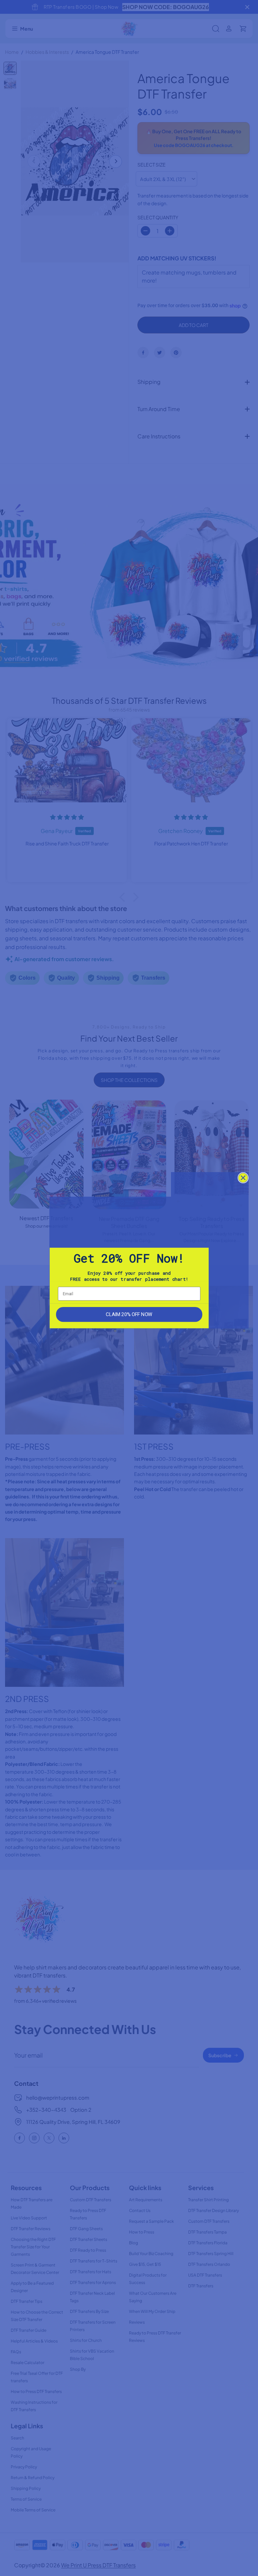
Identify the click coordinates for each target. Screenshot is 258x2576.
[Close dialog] (243, 1178)
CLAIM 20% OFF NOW (129, 1314)
